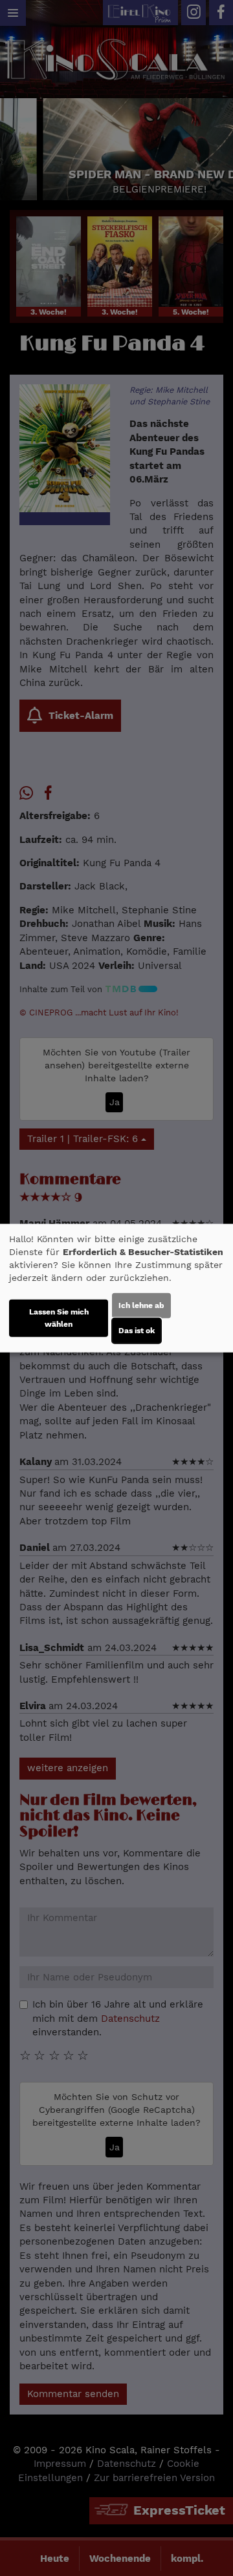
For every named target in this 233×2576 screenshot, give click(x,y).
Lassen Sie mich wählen (59, 1317)
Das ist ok (137, 1330)
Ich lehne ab (141, 1305)
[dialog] (116, 1288)
